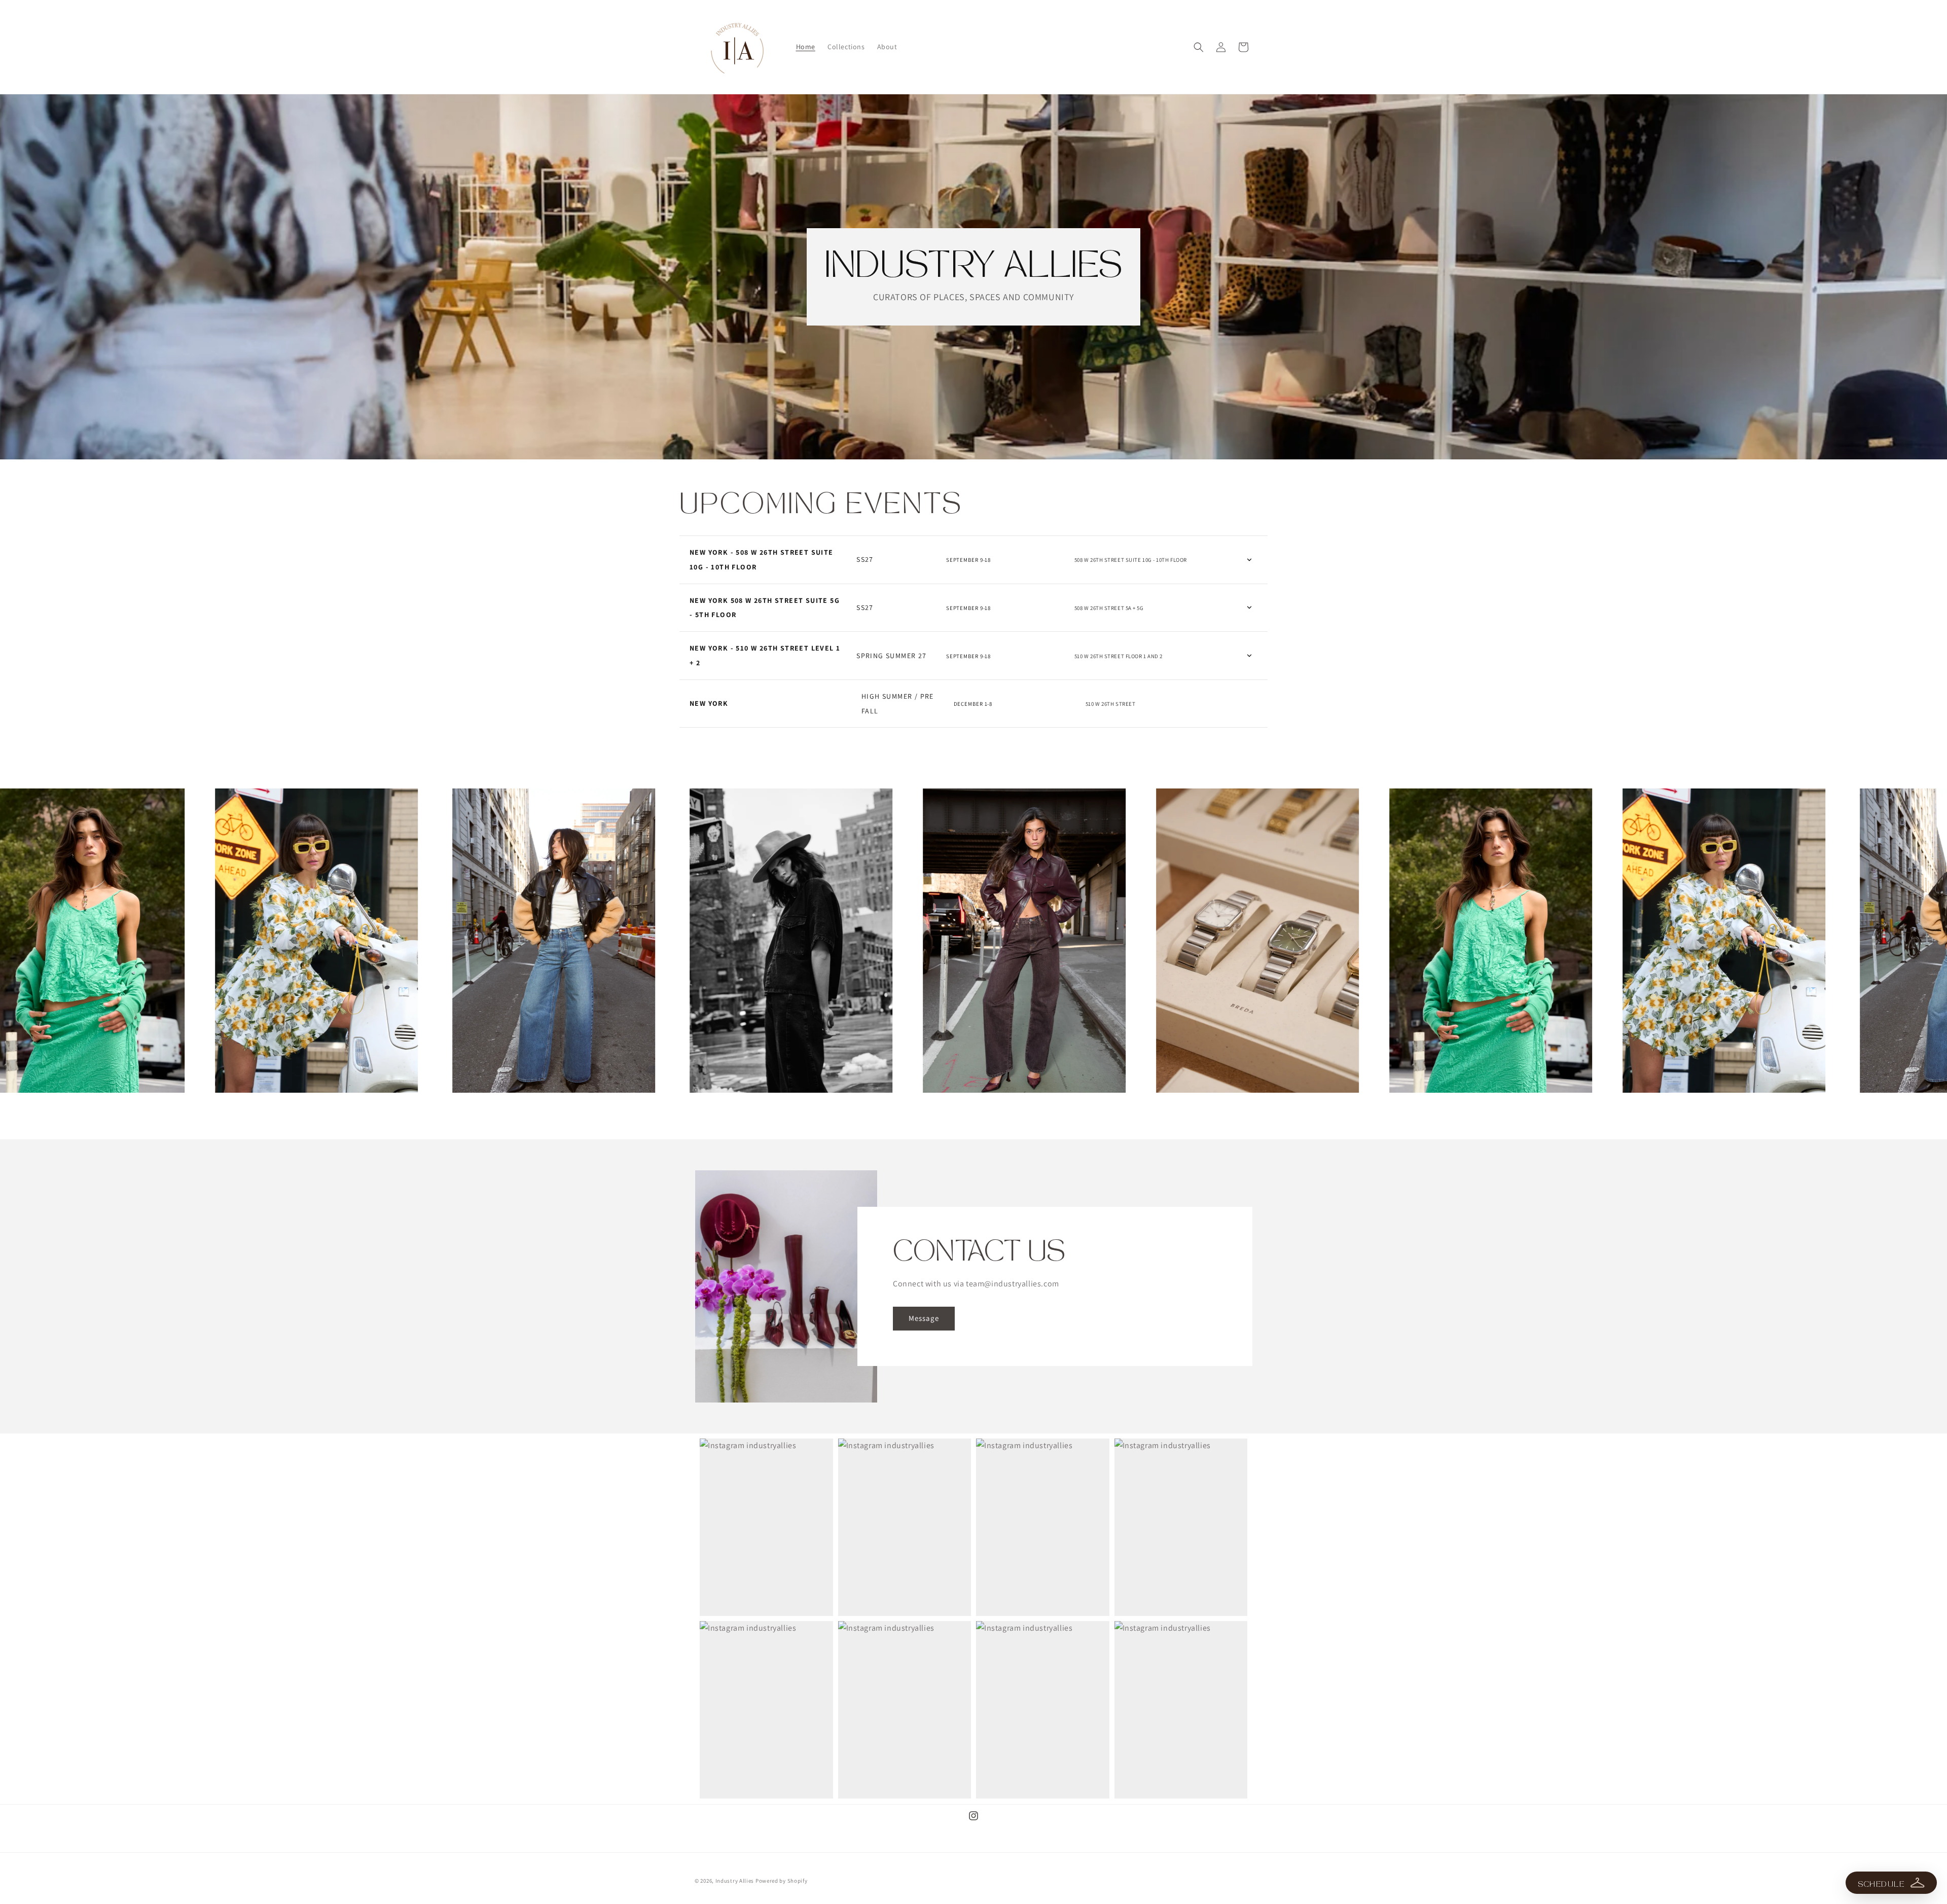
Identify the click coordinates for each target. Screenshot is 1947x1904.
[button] (1199, 47)
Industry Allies (735, 1881)
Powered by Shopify (782, 1881)
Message (924, 1319)
